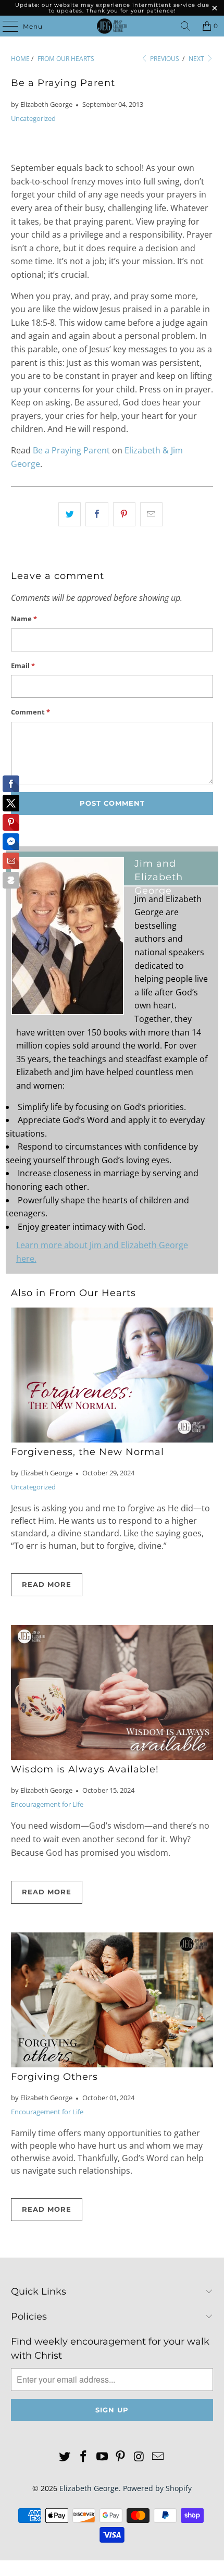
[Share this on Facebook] (97, 514)
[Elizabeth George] (112, 26)
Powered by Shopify (157, 2488)
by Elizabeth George (42, 104)
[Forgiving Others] (112, 2000)
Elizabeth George (89, 2488)
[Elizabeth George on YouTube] (102, 2457)
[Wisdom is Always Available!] (112, 1692)
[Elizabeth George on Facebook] (84, 2457)
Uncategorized (33, 118)
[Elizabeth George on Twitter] (65, 2457)
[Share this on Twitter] (70, 514)
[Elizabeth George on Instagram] (140, 2457)
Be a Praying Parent (71, 450)
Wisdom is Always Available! (85, 1769)
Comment (30, 712)
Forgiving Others (54, 2076)
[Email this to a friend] (151, 514)
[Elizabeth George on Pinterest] (121, 2457)
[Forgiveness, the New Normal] (112, 1375)
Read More (47, 1584)
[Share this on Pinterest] (124, 514)
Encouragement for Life (47, 1804)
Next (197, 59)
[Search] (185, 26)
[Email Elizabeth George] (158, 2457)
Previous (164, 59)
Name (24, 619)
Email (23, 665)
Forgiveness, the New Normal (88, 1452)
